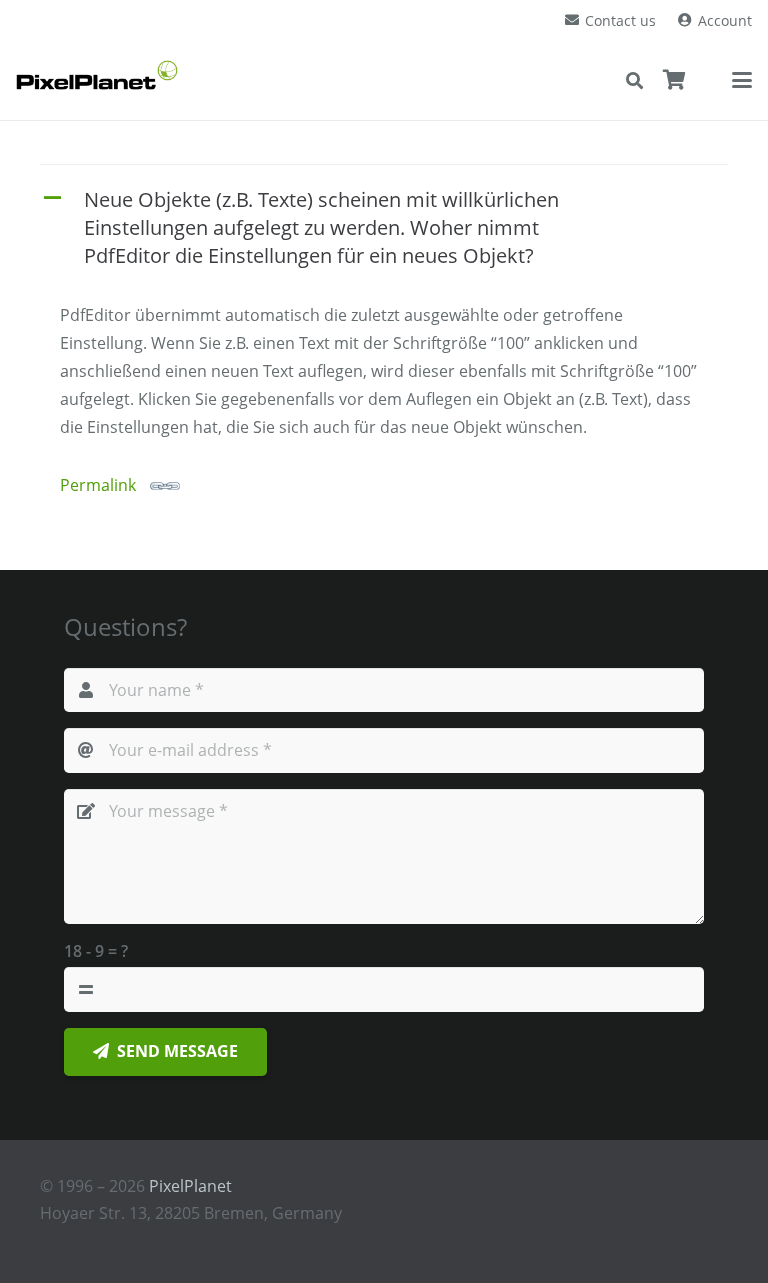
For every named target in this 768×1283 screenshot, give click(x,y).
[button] (633, 80)
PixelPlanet (190, 1186)
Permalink (98, 485)
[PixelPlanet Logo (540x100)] (97, 75)
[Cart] (675, 80)
